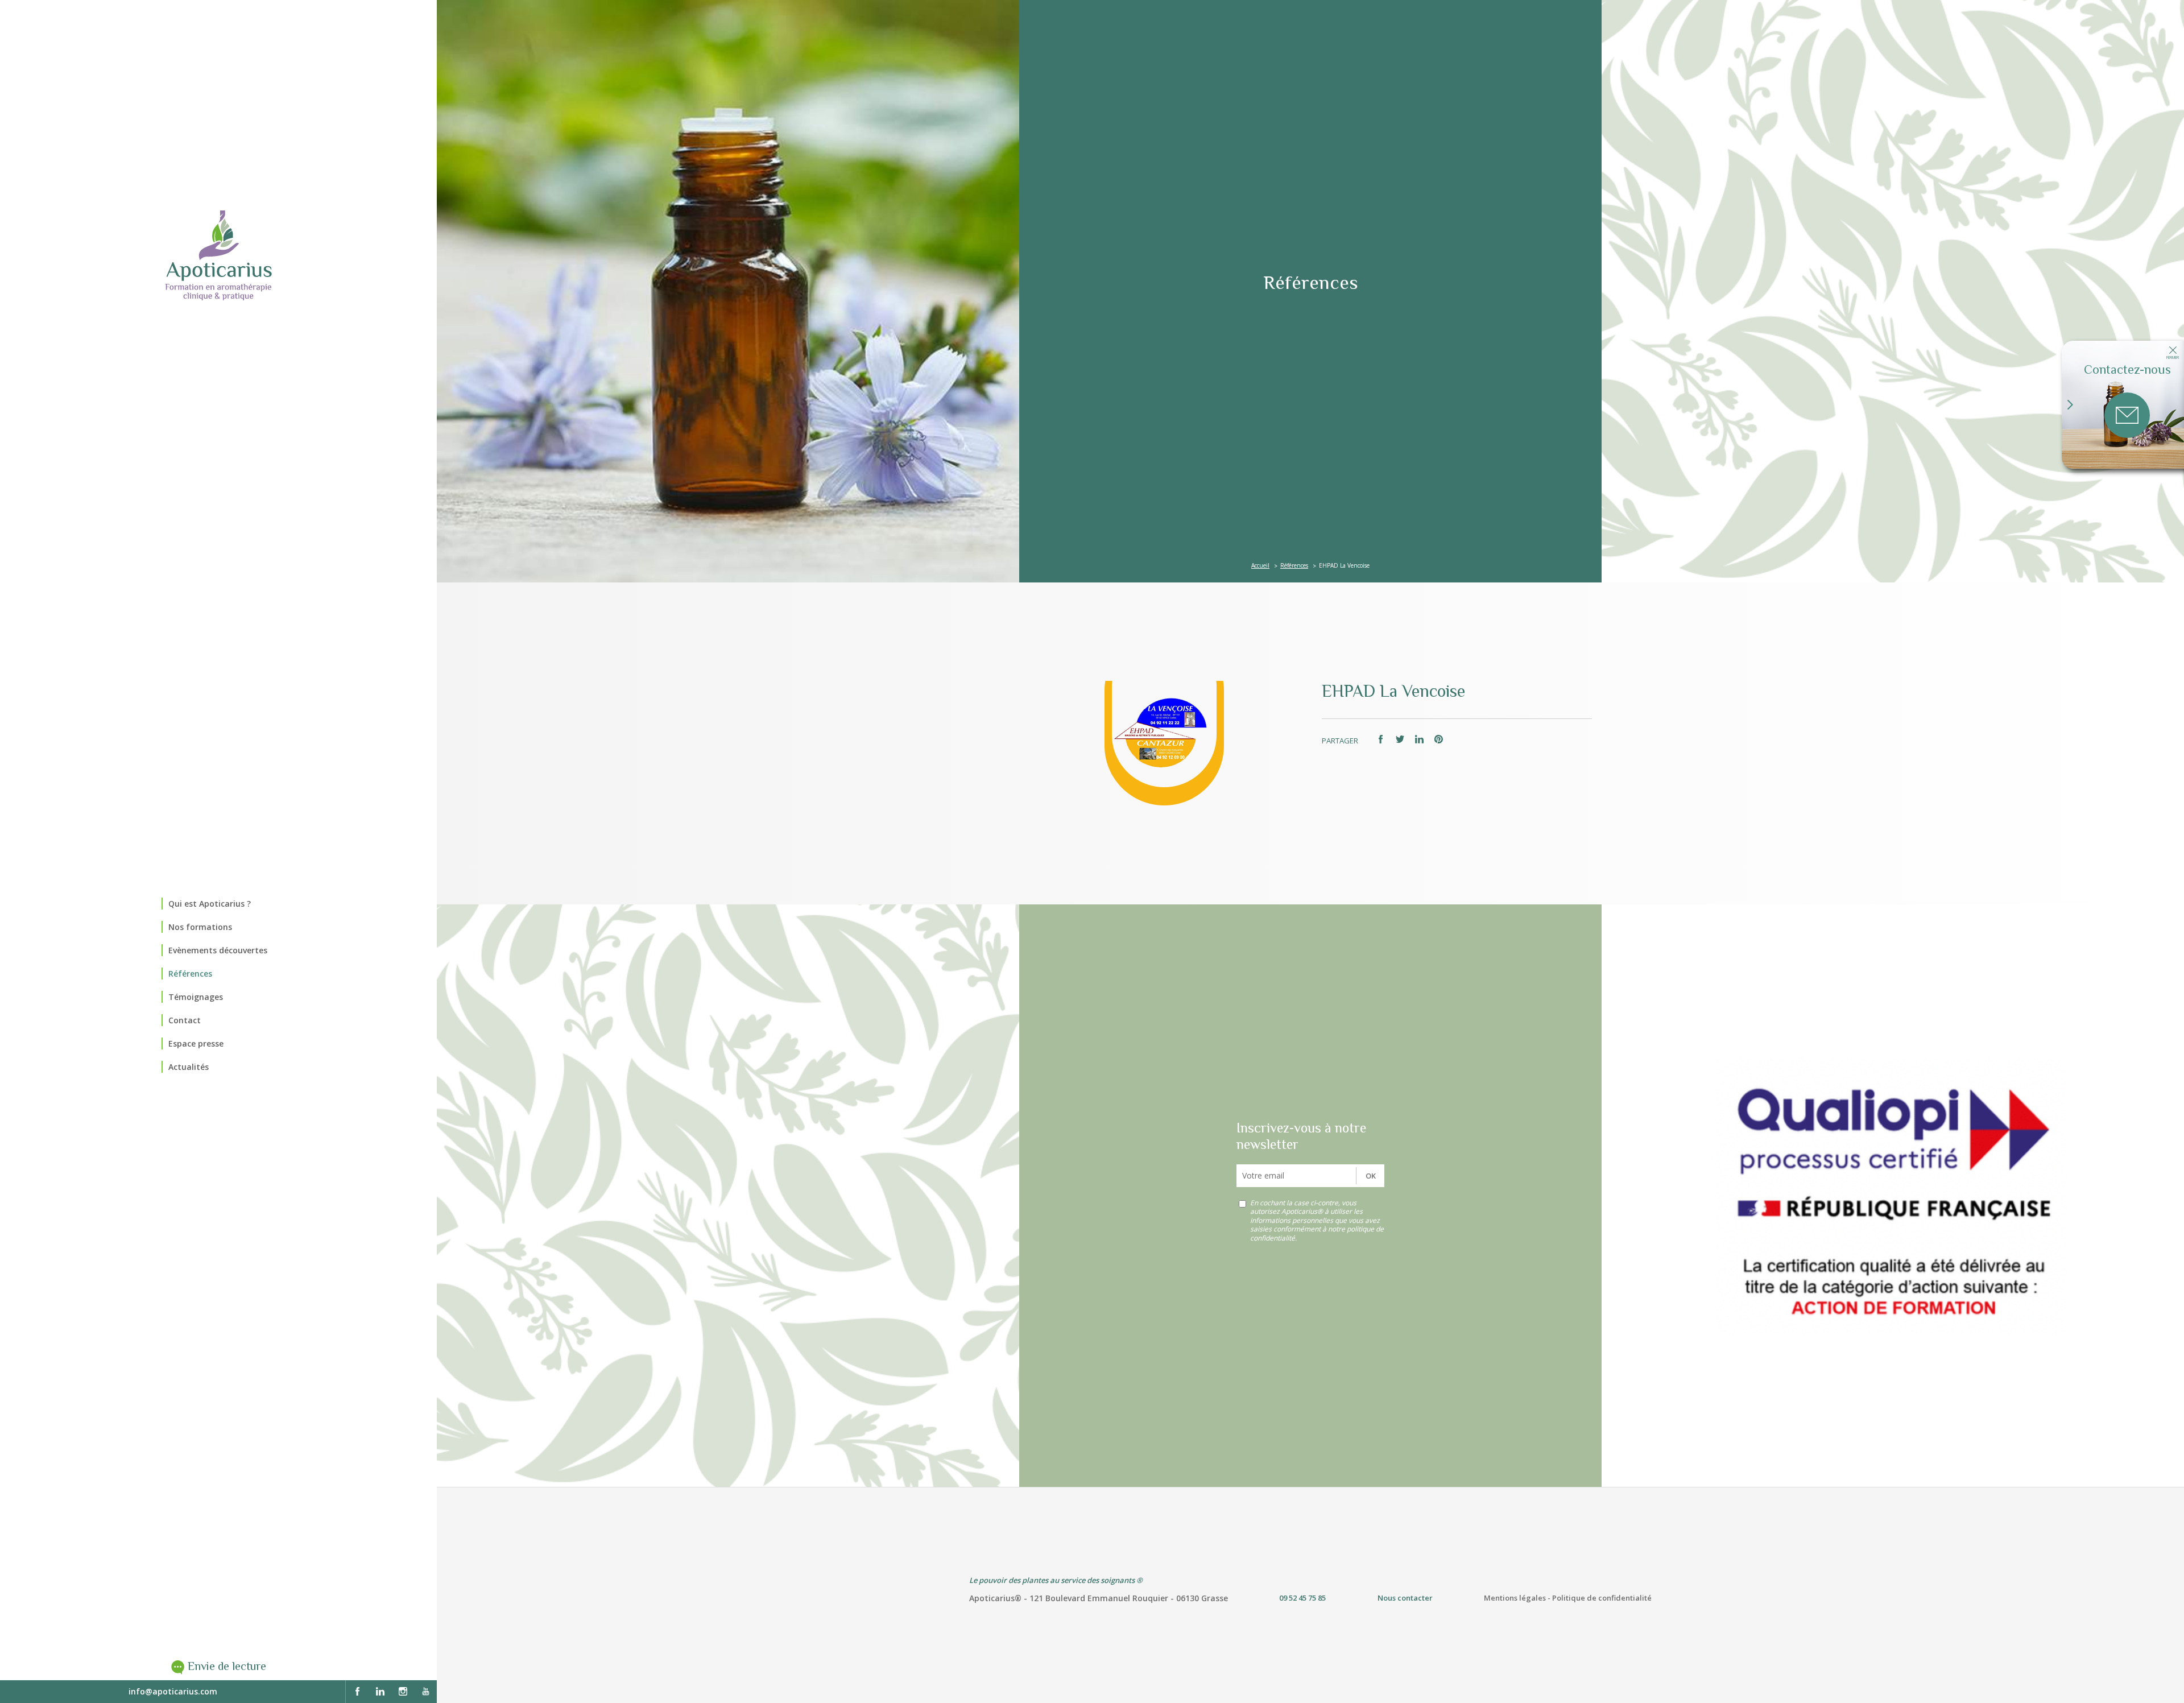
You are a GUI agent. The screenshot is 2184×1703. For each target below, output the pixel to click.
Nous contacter (1405, 1598)
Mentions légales (1515, 1598)
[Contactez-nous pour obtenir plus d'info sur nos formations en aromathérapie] (2127, 415)
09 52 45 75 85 (1302, 1598)
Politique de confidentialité (1602, 1598)
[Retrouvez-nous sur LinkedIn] (380, 1692)
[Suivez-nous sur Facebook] (357, 1692)
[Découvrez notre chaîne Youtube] (425, 1692)
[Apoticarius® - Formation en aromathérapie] (218, 255)
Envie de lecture (227, 1666)
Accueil (1260, 565)
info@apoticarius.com (173, 1691)
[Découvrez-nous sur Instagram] (403, 1692)
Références (1294, 565)
